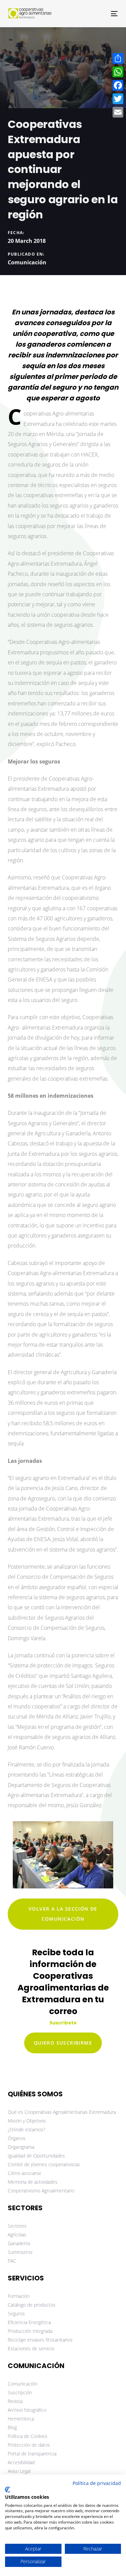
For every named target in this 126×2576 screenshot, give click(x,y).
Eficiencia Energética (29, 2322)
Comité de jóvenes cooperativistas (44, 2164)
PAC (12, 2261)
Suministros (20, 2252)
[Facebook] (118, 85)
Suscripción (20, 2392)
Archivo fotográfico (27, 2410)
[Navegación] (99, 14)
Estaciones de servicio (31, 2348)
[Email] (118, 112)
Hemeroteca (21, 2419)
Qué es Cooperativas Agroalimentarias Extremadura (62, 2112)
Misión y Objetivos (27, 2121)
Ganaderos (19, 2243)
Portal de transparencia (32, 2454)
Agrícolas (17, 2235)
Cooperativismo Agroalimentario (41, 2191)
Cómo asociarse (25, 2173)
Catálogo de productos (32, 2305)
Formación (19, 2296)
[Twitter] (118, 99)
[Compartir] (118, 58)
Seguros (16, 2313)
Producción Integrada (30, 2331)
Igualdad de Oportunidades (36, 2156)
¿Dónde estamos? (27, 2129)
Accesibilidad (21, 2462)
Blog (12, 2427)
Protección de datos (29, 2445)
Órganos (17, 2138)
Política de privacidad (97, 2483)
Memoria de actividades (33, 2182)
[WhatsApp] (118, 72)
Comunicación (27, 262)
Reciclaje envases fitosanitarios (40, 2340)
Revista (15, 2401)
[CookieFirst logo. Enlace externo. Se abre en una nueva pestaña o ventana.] (8, 2490)
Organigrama (21, 2147)
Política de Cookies (28, 2436)
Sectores (17, 2226)
